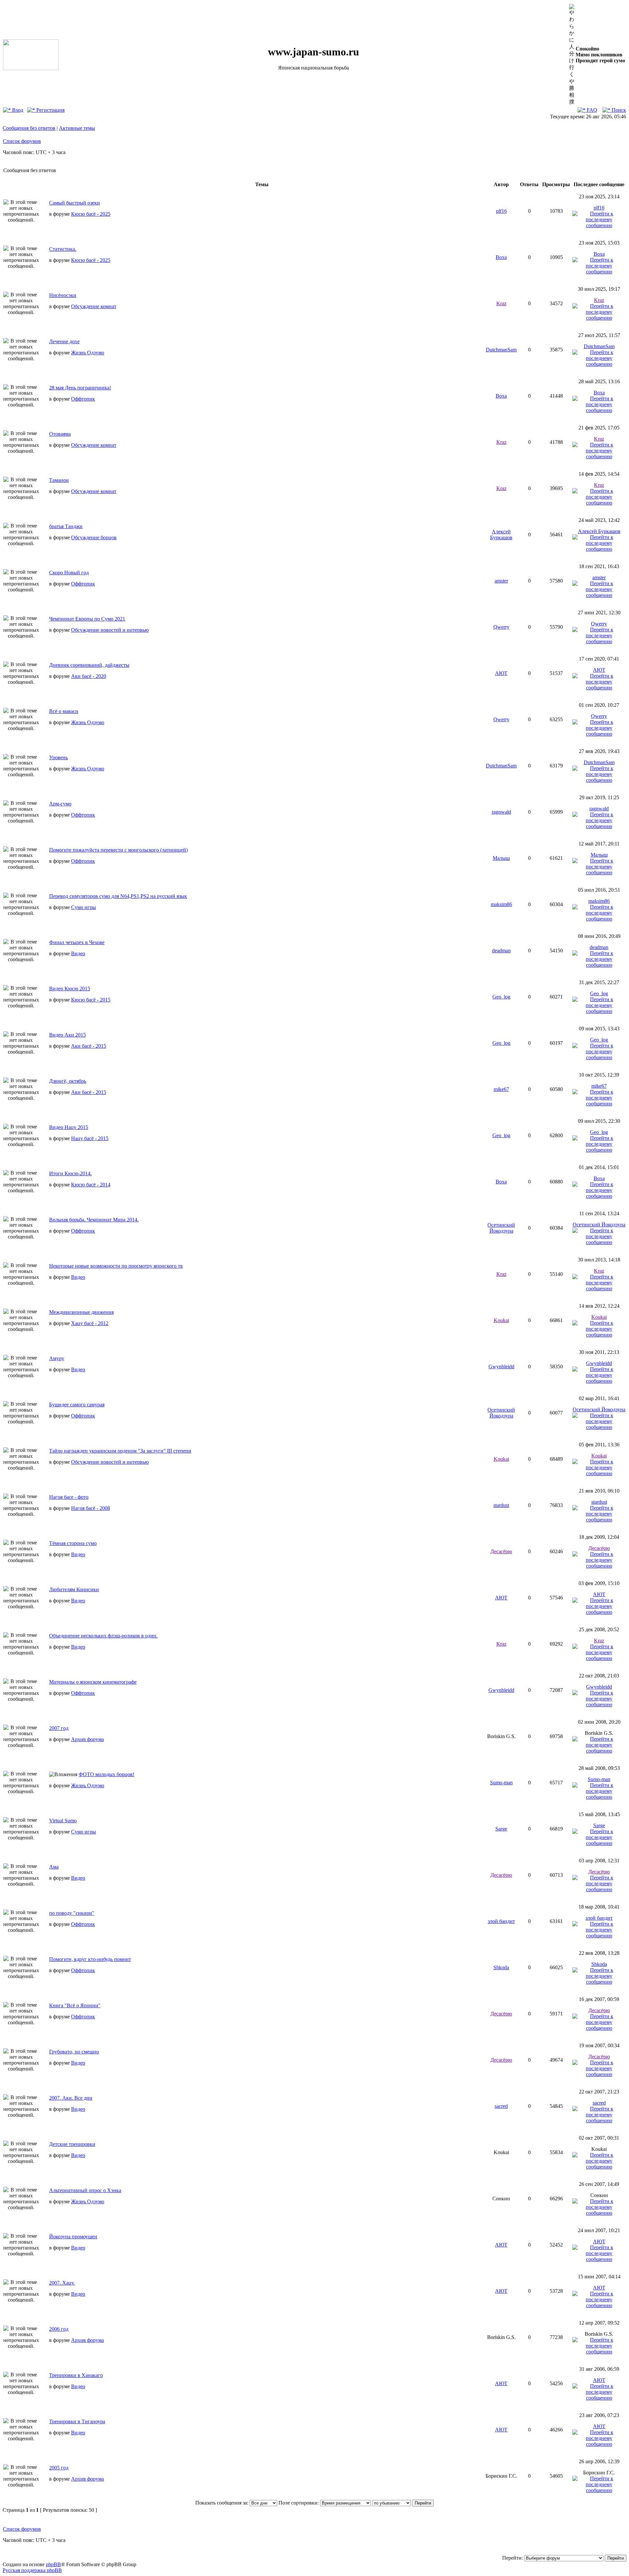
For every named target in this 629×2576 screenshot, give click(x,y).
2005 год (59, 2468)
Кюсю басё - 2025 (91, 214)
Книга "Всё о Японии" (75, 2005)
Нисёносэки (63, 295)
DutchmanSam (501, 350)
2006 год (59, 2329)
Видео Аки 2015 (67, 1035)
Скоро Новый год (69, 573)
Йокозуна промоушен (73, 2237)
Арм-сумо (60, 804)
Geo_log (501, 997)
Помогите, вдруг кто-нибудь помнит (90, 1959)
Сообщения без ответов (29, 128)
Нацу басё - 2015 (90, 1138)
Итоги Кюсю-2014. (70, 1173)
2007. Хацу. (62, 2283)
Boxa (501, 257)
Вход (17, 110)
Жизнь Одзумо (88, 353)
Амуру (57, 1358)
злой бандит (501, 1921)
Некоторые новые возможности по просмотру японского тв (116, 1266)
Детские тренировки (72, 2144)
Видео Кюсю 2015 (70, 989)
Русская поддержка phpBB (32, 2570)
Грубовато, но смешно (74, 2052)
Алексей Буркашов (501, 535)
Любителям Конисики (74, 1589)
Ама (54, 1867)
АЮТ (501, 673)
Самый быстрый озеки (75, 203)
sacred (501, 2106)
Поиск (618, 110)
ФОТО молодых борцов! (106, 1774)
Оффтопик (83, 399)
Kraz (501, 303)
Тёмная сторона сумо (73, 1543)
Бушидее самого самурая (77, 1405)
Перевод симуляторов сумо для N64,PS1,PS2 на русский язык (118, 896)
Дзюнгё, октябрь (68, 1081)
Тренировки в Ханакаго (76, 2375)
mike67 (501, 1089)
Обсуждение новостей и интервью (110, 630)
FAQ (591, 110)
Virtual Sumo (63, 1821)
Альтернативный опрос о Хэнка (85, 2190)
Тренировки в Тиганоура (77, 2421)
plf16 (501, 211)
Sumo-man (501, 1783)
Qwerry (501, 627)
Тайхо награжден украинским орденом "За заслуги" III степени (120, 1451)
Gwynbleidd (501, 1367)
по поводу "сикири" (72, 1913)
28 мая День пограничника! (80, 388)
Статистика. (63, 249)
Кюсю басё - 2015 (91, 1000)
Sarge (501, 1829)
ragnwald (501, 812)
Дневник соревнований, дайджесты (89, 665)
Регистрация (50, 110)
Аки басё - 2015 (89, 1046)
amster (501, 581)
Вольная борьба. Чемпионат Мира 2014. (94, 1220)
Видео (78, 953)
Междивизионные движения (81, 1312)
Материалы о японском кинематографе (93, 1682)
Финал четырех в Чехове (77, 942)
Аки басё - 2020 (89, 676)
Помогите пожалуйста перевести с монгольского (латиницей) (118, 850)
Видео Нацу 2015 (69, 1127)
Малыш (501, 858)
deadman (501, 951)
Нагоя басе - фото (69, 1497)
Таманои (59, 480)
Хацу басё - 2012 (90, 1323)
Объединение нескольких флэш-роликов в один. (103, 1636)
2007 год (59, 1728)
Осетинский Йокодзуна (501, 1228)
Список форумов (22, 141)
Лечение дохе (64, 341)
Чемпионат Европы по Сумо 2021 (87, 619)
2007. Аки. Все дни (71, 2098)
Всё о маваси (64, 711)
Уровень (58, 757)
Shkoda (501, 1967)
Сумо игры (84, 907)
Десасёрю (501, 1551)
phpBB (53, 2564)
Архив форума (87, 1739)
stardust (501, 1505)
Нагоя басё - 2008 (91, 1508)
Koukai (501, 1320)
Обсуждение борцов (94, 537)
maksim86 (501, 904)
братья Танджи (66, 526)
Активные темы (77, 128)
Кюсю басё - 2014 (91, 1185)
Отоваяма (60, 434)
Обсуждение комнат (94, 306)
